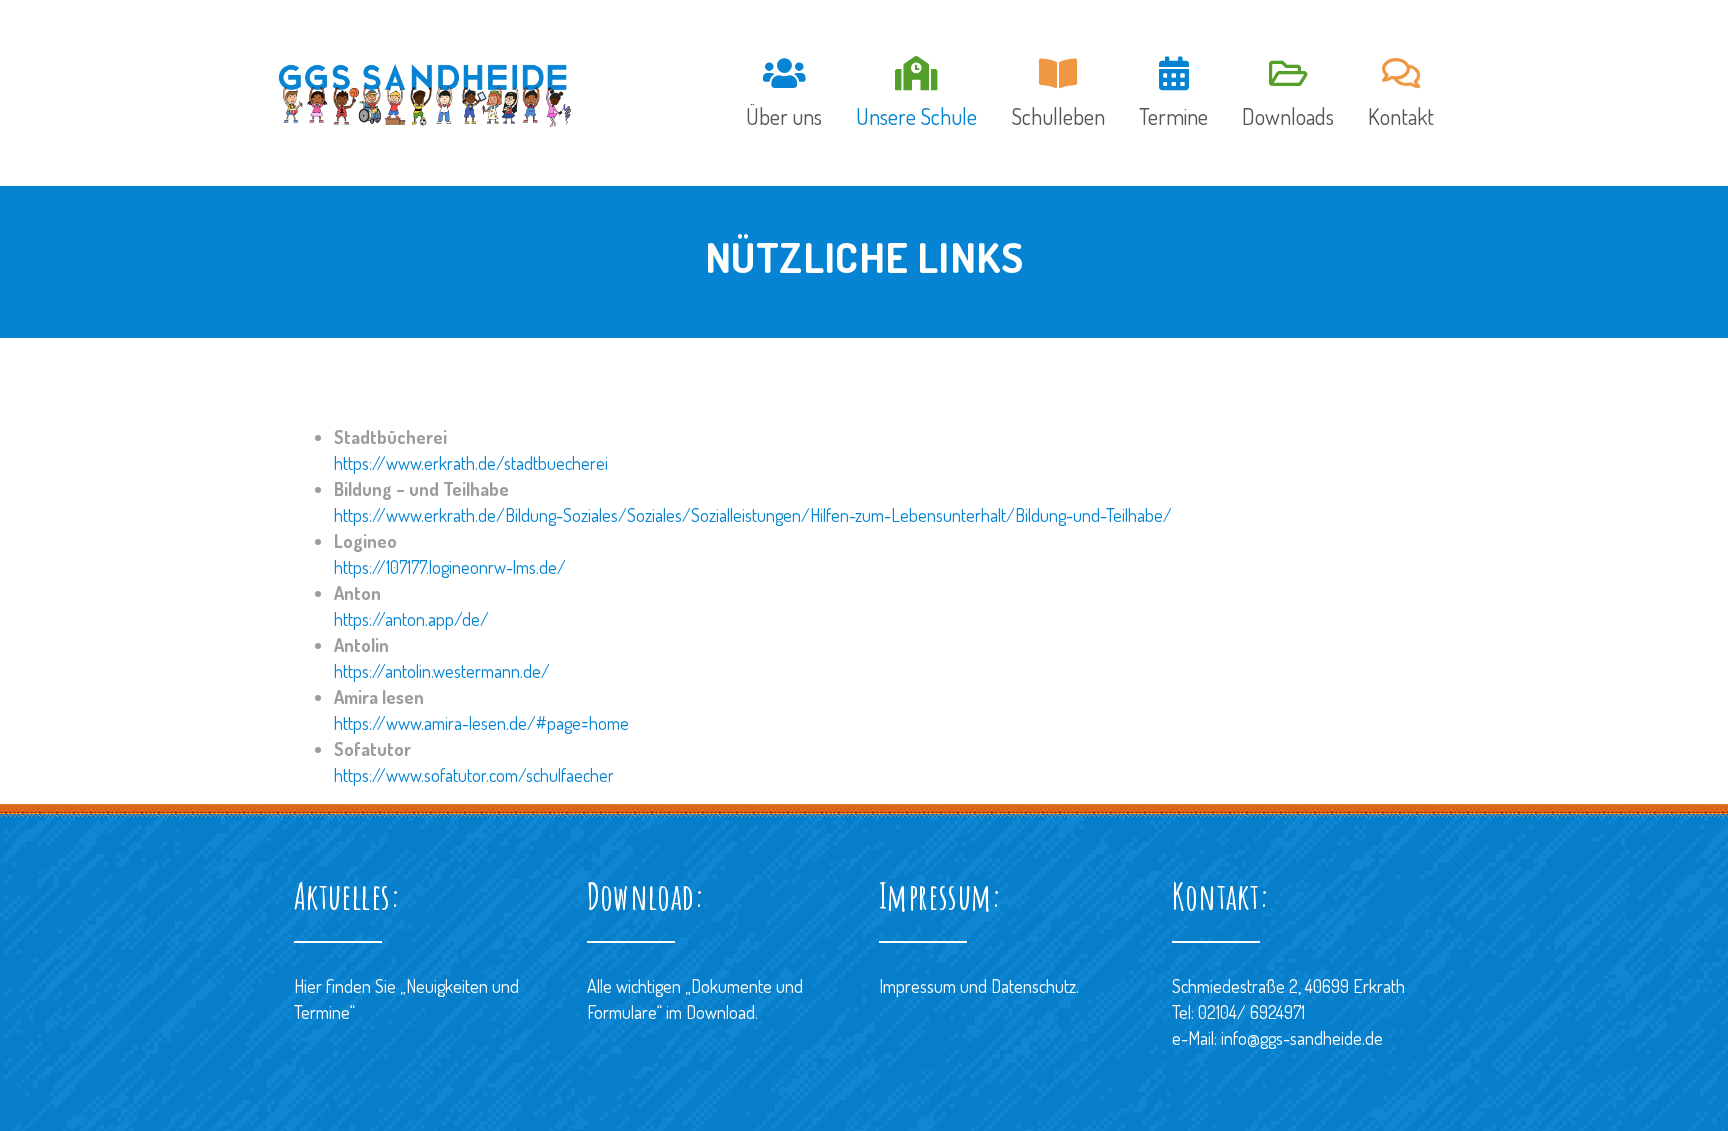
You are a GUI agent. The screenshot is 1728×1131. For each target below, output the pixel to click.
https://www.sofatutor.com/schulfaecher (474, 775)
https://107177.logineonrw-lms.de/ (450, 567)
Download (720, 1012)
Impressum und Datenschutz (977, 986)
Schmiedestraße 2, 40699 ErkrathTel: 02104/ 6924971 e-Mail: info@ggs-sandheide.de (1288, 1012)
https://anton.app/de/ (411, 619)
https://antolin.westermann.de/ (442, 671)
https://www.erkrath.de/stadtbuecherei (471, 463)
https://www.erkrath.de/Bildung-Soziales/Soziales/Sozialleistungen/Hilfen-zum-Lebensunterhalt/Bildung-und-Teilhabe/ (753, 515)
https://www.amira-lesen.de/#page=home (481, 723)
